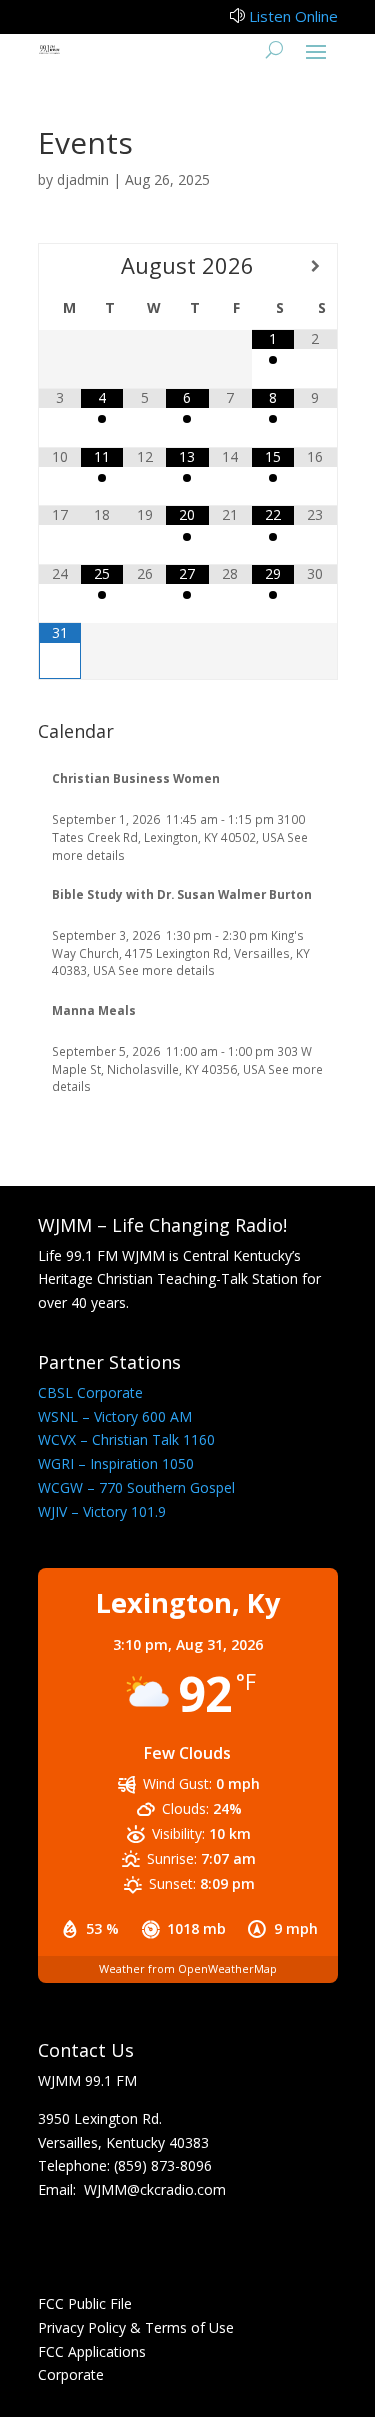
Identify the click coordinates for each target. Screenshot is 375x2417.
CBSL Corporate (90, 1392)
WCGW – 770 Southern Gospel (136, 1487)
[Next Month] (315, 266)
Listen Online (293, 16)
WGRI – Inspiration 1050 (116, 1463)
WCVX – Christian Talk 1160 (126, 1439)
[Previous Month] (60, 266)
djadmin (83, 179)
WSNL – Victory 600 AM (115, 1416)
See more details (166, 970)
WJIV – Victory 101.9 (102, 1511)
